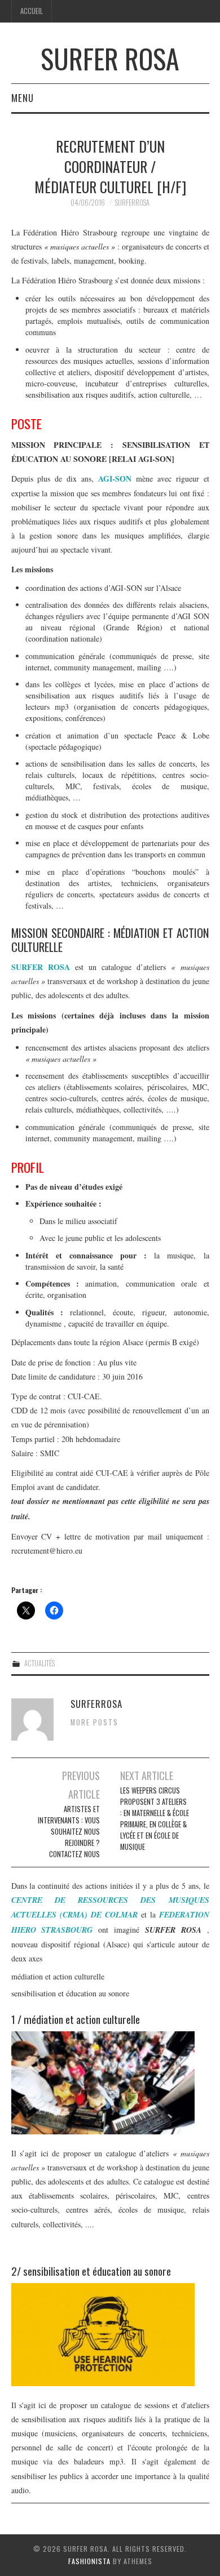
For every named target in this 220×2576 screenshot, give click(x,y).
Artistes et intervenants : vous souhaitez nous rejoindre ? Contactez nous (69, 1832)
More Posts (94, 1722)
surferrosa (132, 203)
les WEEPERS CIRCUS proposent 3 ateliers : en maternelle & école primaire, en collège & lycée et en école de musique (155, 1819)
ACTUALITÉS (39, 1663)
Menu (23, 98)
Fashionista (89, 2561)
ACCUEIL (32, 11)
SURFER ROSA (110, 58)
